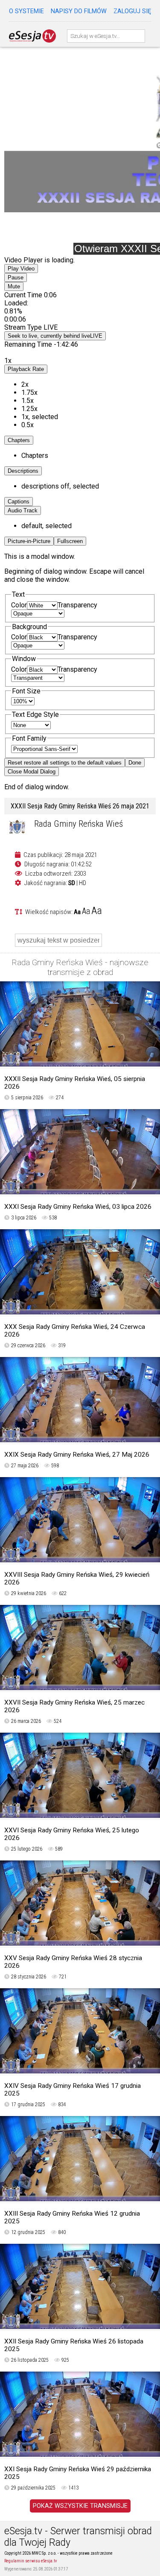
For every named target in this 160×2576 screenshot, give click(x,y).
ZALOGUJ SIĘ (132, 11)
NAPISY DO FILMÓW (79, 11)
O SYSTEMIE (26, 11)
